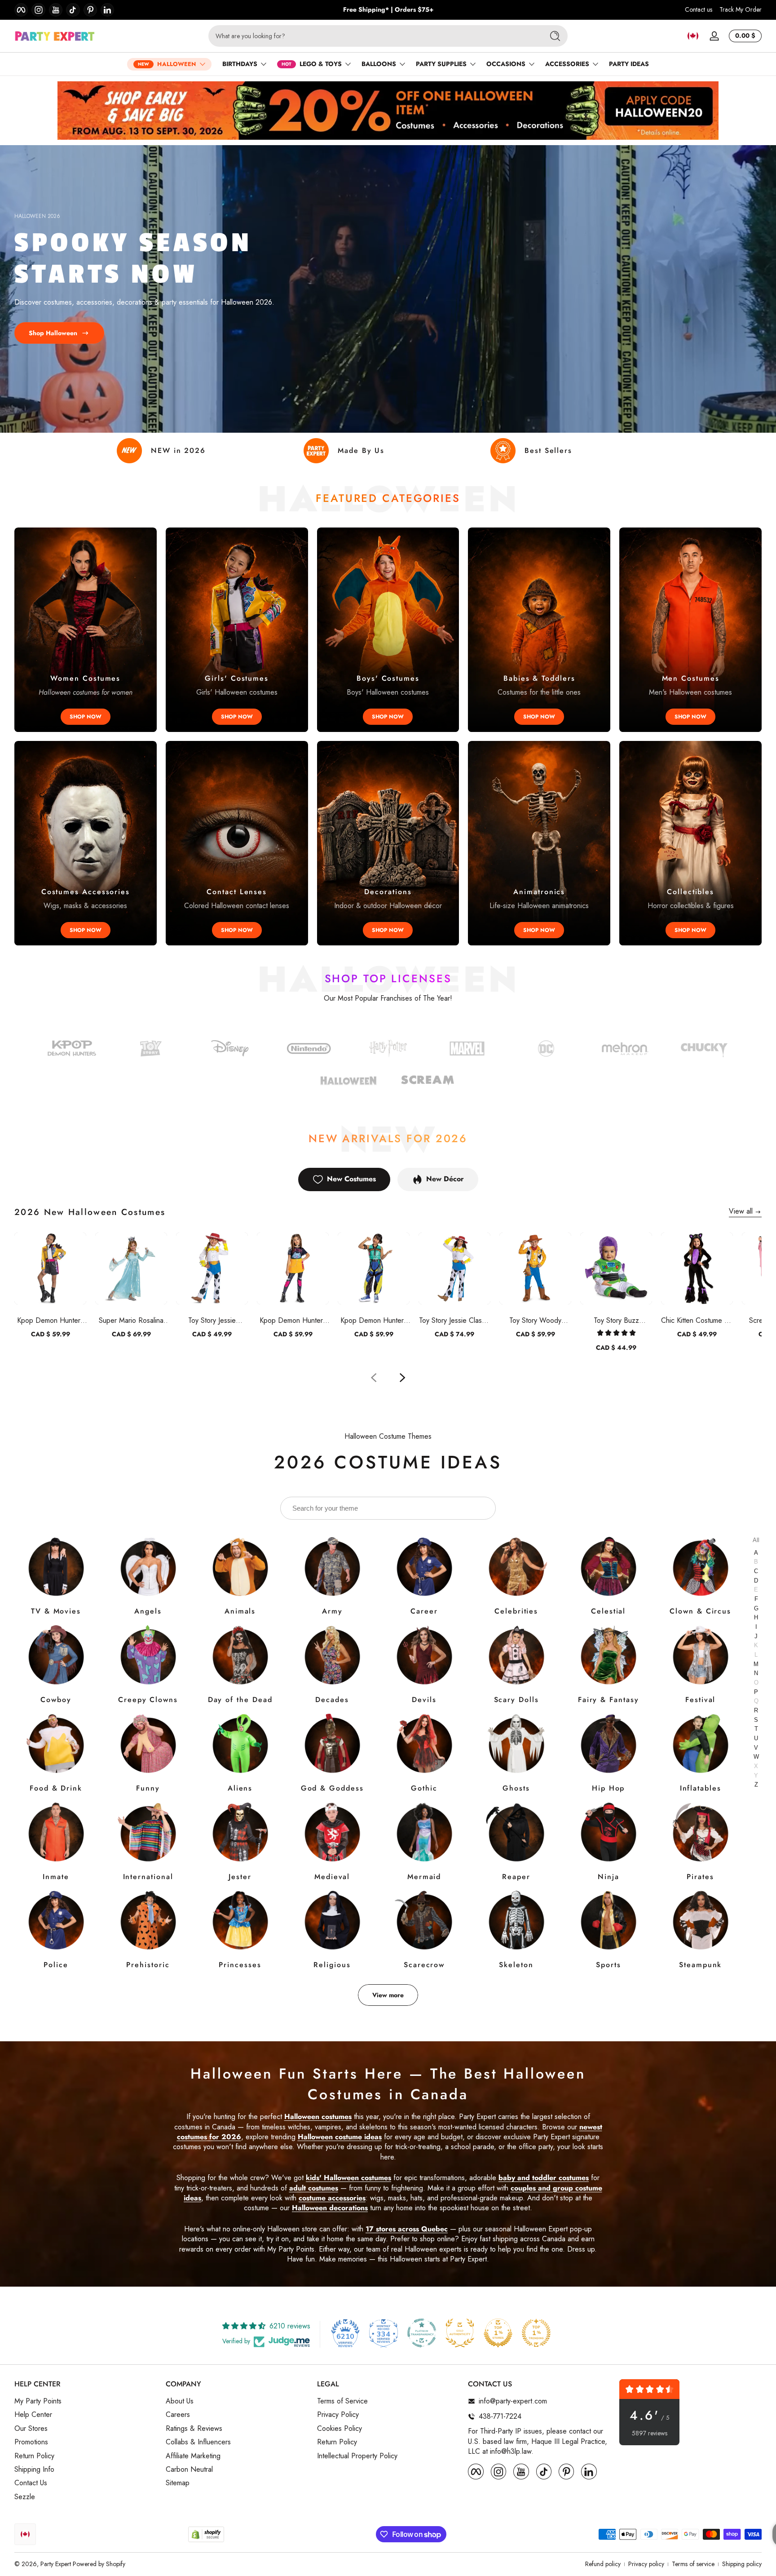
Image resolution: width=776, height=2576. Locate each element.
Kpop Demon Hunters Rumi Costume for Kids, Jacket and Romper (50, 1320)
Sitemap (178, 2483)
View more (388, 1995)
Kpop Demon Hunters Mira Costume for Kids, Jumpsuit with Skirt (293, 1320)
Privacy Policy (338, 2415)
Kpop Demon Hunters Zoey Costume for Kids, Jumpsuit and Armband (374, 1320)
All (756, 1541)
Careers (178, 2415)
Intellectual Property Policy (357, 2456)
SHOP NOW (86, 717)
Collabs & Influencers (198, 2442)
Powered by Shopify (99, 2564)
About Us (180, 2401)
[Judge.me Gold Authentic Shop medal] (460, 2333)
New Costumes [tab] (351, 1179)
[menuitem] (86, 2401)
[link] (546, 1050)
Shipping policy (742, 2564)
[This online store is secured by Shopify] (206, 2534)
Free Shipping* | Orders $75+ (388, 10)
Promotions (31, 2442)
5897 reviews (650, 2433)
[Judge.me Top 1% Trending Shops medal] (536, 2333)
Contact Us (31, 2483)
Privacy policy (646, 2564)
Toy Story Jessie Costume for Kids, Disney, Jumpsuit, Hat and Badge (212, 1320)
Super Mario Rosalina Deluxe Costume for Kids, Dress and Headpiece (131, 1320)
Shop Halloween (53, 333)
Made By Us (361, 450)
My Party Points (38, 2401)
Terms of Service (342, 2401)
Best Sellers (548, 450)
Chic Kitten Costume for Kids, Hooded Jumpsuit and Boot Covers (697, 1320)
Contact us (699, 10)
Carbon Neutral (189, 2470)
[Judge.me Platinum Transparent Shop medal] (422, 2333)
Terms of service (693, 2564)
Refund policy (603, 2564)
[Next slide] (402, 1378)
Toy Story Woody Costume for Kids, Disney (536, 1320)
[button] (693, 36)
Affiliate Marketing (193, 2456)
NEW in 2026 (178, 450)
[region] (388, 10)
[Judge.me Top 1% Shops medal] (498, 2333)
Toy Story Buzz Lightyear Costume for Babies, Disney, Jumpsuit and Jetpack (616, 1320)
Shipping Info (34, 2470)
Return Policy (34, 2456)
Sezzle (25, 2497)
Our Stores (31, 2429)
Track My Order (741, 10)
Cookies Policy (339, 2429)
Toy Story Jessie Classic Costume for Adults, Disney (454, 1320)
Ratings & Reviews (194, 2429)
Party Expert (56, 2564)
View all (741, 1211)
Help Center (33, 2415)
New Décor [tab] (445, 1179)
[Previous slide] (374, 1378)
